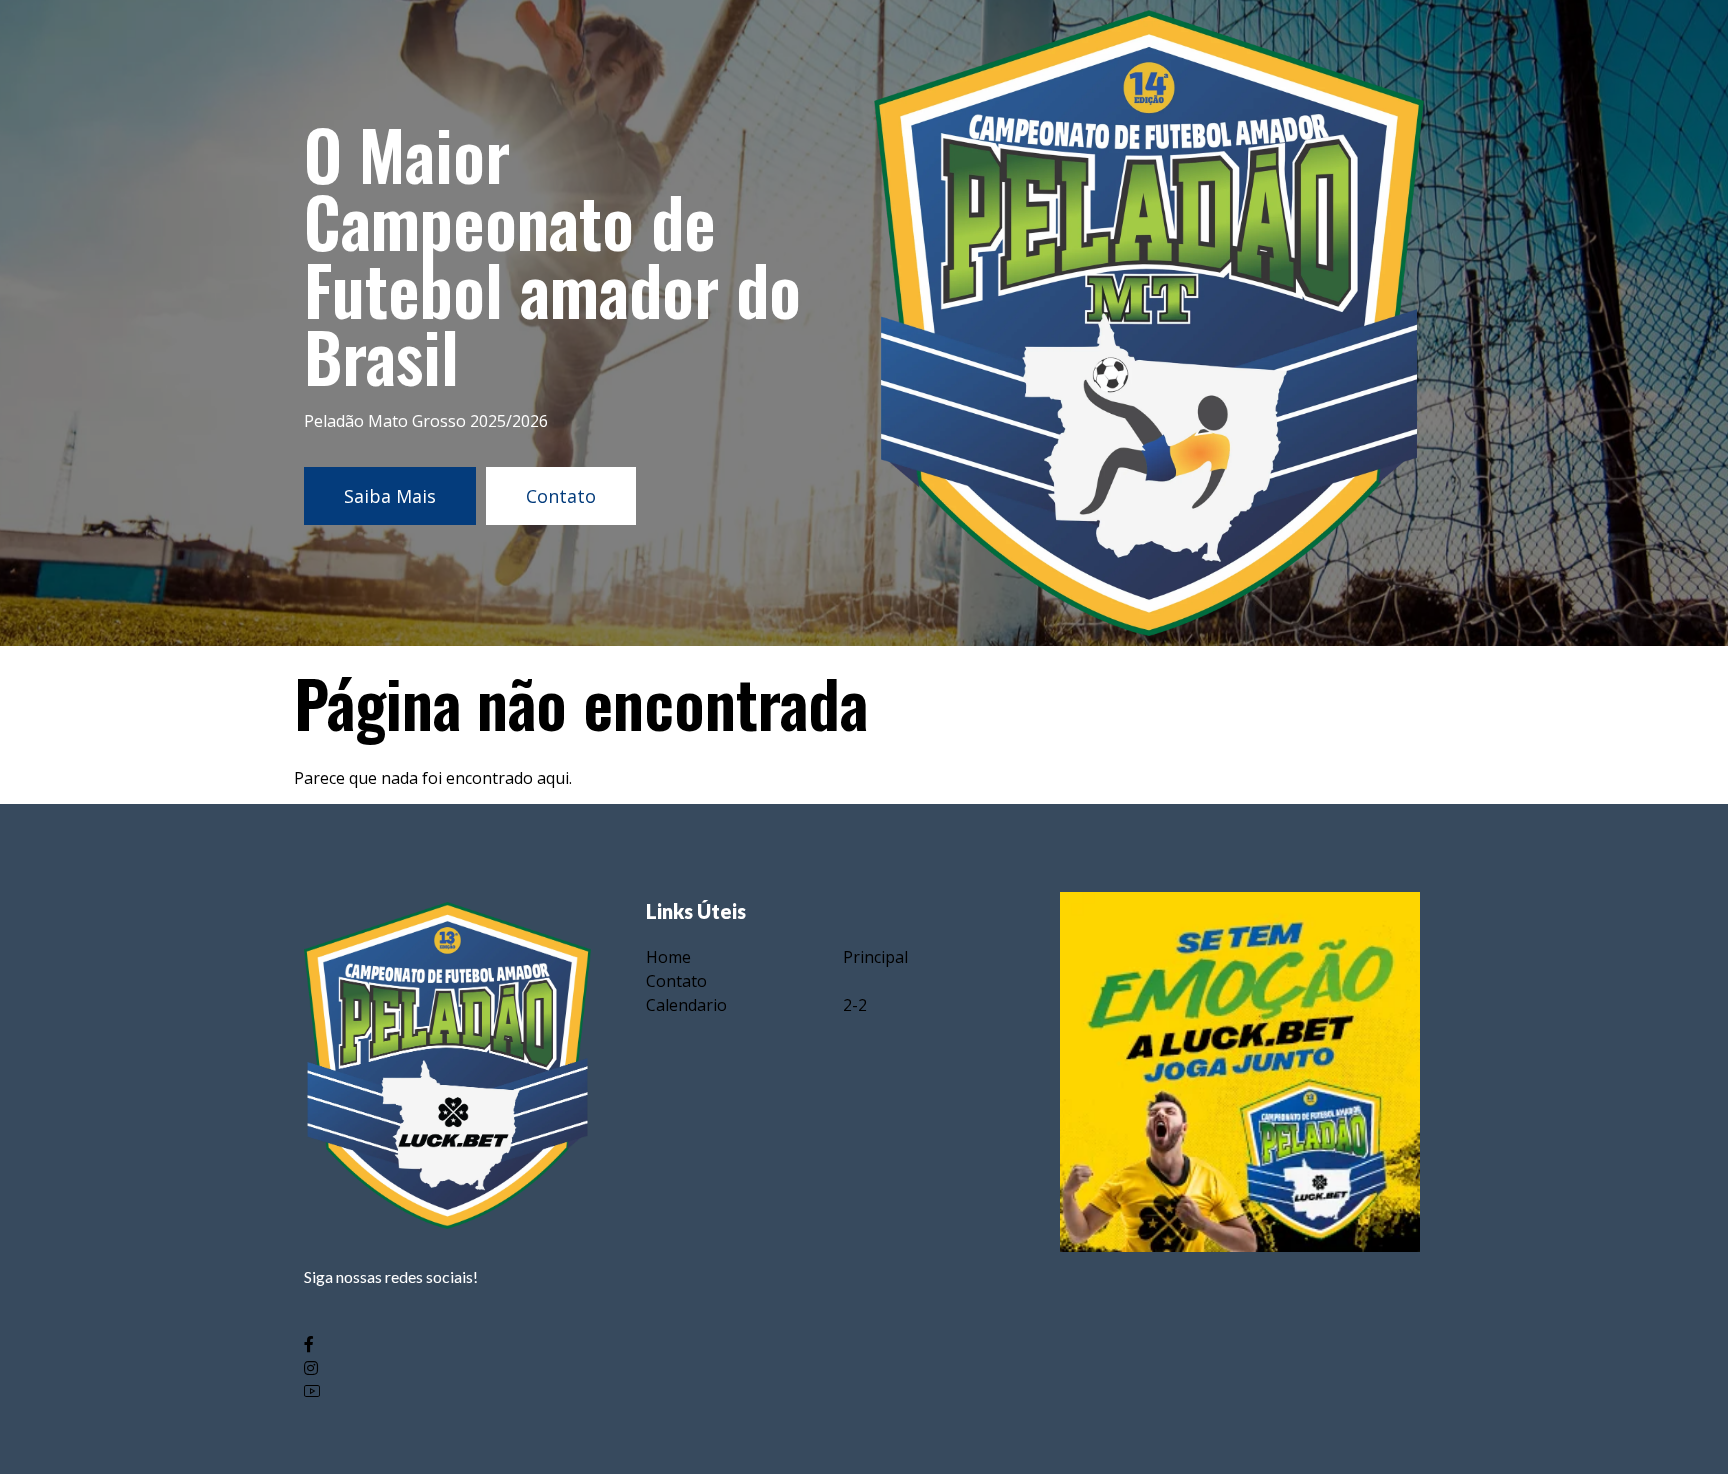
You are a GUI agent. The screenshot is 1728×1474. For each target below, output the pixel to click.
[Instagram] (447, 1366)
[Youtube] (447, 1391)
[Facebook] (447, 1342)
